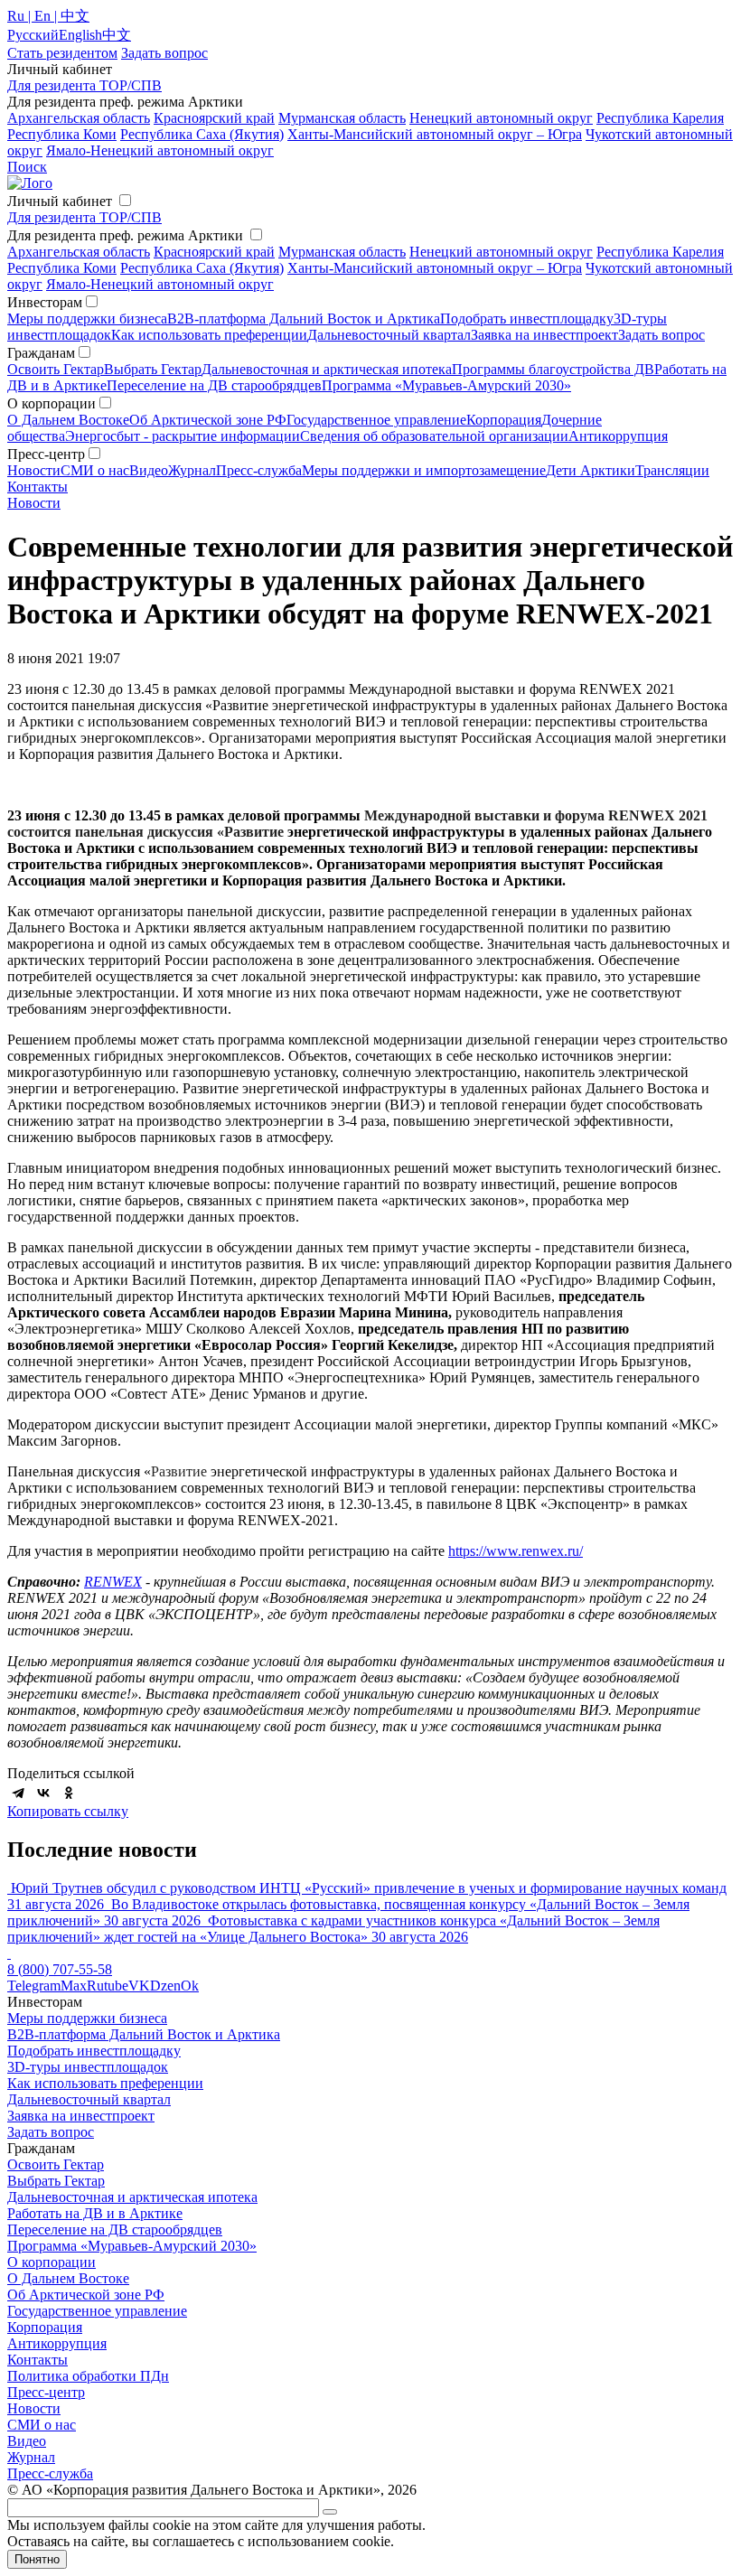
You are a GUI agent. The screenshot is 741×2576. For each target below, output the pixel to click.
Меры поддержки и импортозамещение (424, 470)
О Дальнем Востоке (68, 420)
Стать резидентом (62, 53)
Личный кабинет (60, 201)
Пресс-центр (46, 2392)
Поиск (27, 167)
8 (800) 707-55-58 (60, 1969)
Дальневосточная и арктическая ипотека (327, 369)
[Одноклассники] (69, 1793)
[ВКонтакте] (43, 1793)
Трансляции (672, 470)
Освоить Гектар (56, 369)
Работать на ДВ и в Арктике (95, 2213)
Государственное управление (376, 420)
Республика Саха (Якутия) (202, 134)
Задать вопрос (661, 335)
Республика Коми (62, 134)
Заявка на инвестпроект (544, 335)
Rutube (108, 1986)
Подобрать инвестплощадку (527, 318)
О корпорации (52, 2262)
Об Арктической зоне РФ (208, 420)
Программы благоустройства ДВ (553, 369)
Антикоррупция (618, 436)
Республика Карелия (660, 118)
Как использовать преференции (209, 335)
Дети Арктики (591, 470)
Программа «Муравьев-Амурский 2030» (446, 385)
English (80, 35)
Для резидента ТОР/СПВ (84, 85)
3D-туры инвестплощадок (88, 2067)
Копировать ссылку (68, 1811)
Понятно (37, 2559)
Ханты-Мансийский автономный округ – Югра (435, 134)
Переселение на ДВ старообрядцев (214, 385)
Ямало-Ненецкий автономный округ (160, 150)
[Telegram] (18, 1793)
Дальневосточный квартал (389, 335)
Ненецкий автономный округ (501, 118)
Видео (149, 470)
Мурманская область (342, 118)
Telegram (34, 1986)
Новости (34, 470)
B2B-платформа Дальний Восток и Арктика (304, 318)
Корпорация (504, 420)
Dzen (165, 1986)
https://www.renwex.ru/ (516, 1551)
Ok (190, 1986)
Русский (33, 35)
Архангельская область (79, 118)
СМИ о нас (95, 470)
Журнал (192, 470)
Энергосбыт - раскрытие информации (183, 436)
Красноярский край (214, 118)
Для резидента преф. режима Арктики (125, 235)
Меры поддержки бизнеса (87, 318)
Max (74, 1986)
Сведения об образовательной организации (434, 436)
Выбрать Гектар (153, 369)
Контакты (38, 487)
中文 (117, 35)
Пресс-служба (259, 470)
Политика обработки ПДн (88, 2376)
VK (139, 1986)
